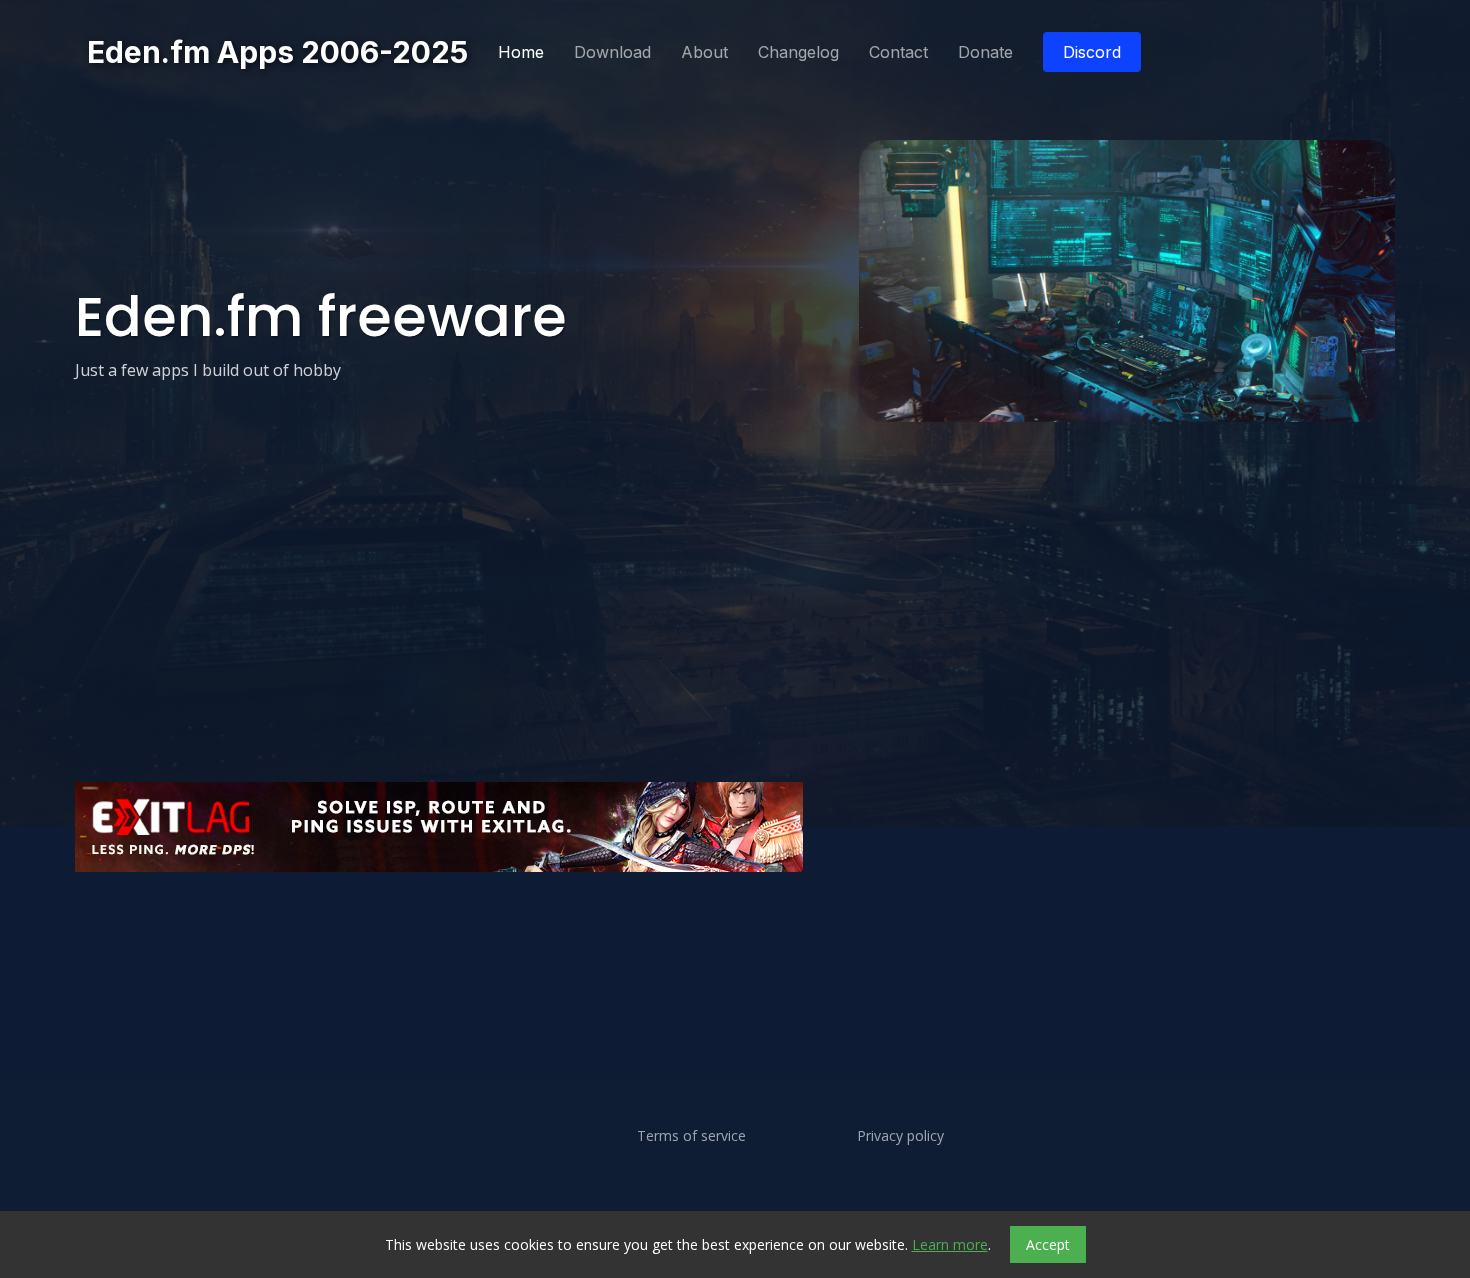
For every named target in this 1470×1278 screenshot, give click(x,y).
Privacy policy (900, 1136)
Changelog (798, 52)
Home (521, 52)
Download (612, 52)
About (704, 52)
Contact (898, 52)
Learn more (950, 1244)
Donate (985, 52)
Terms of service (691, 1136)
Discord (1092, 52)
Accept (1048, 1244)
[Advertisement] (675, 935)
